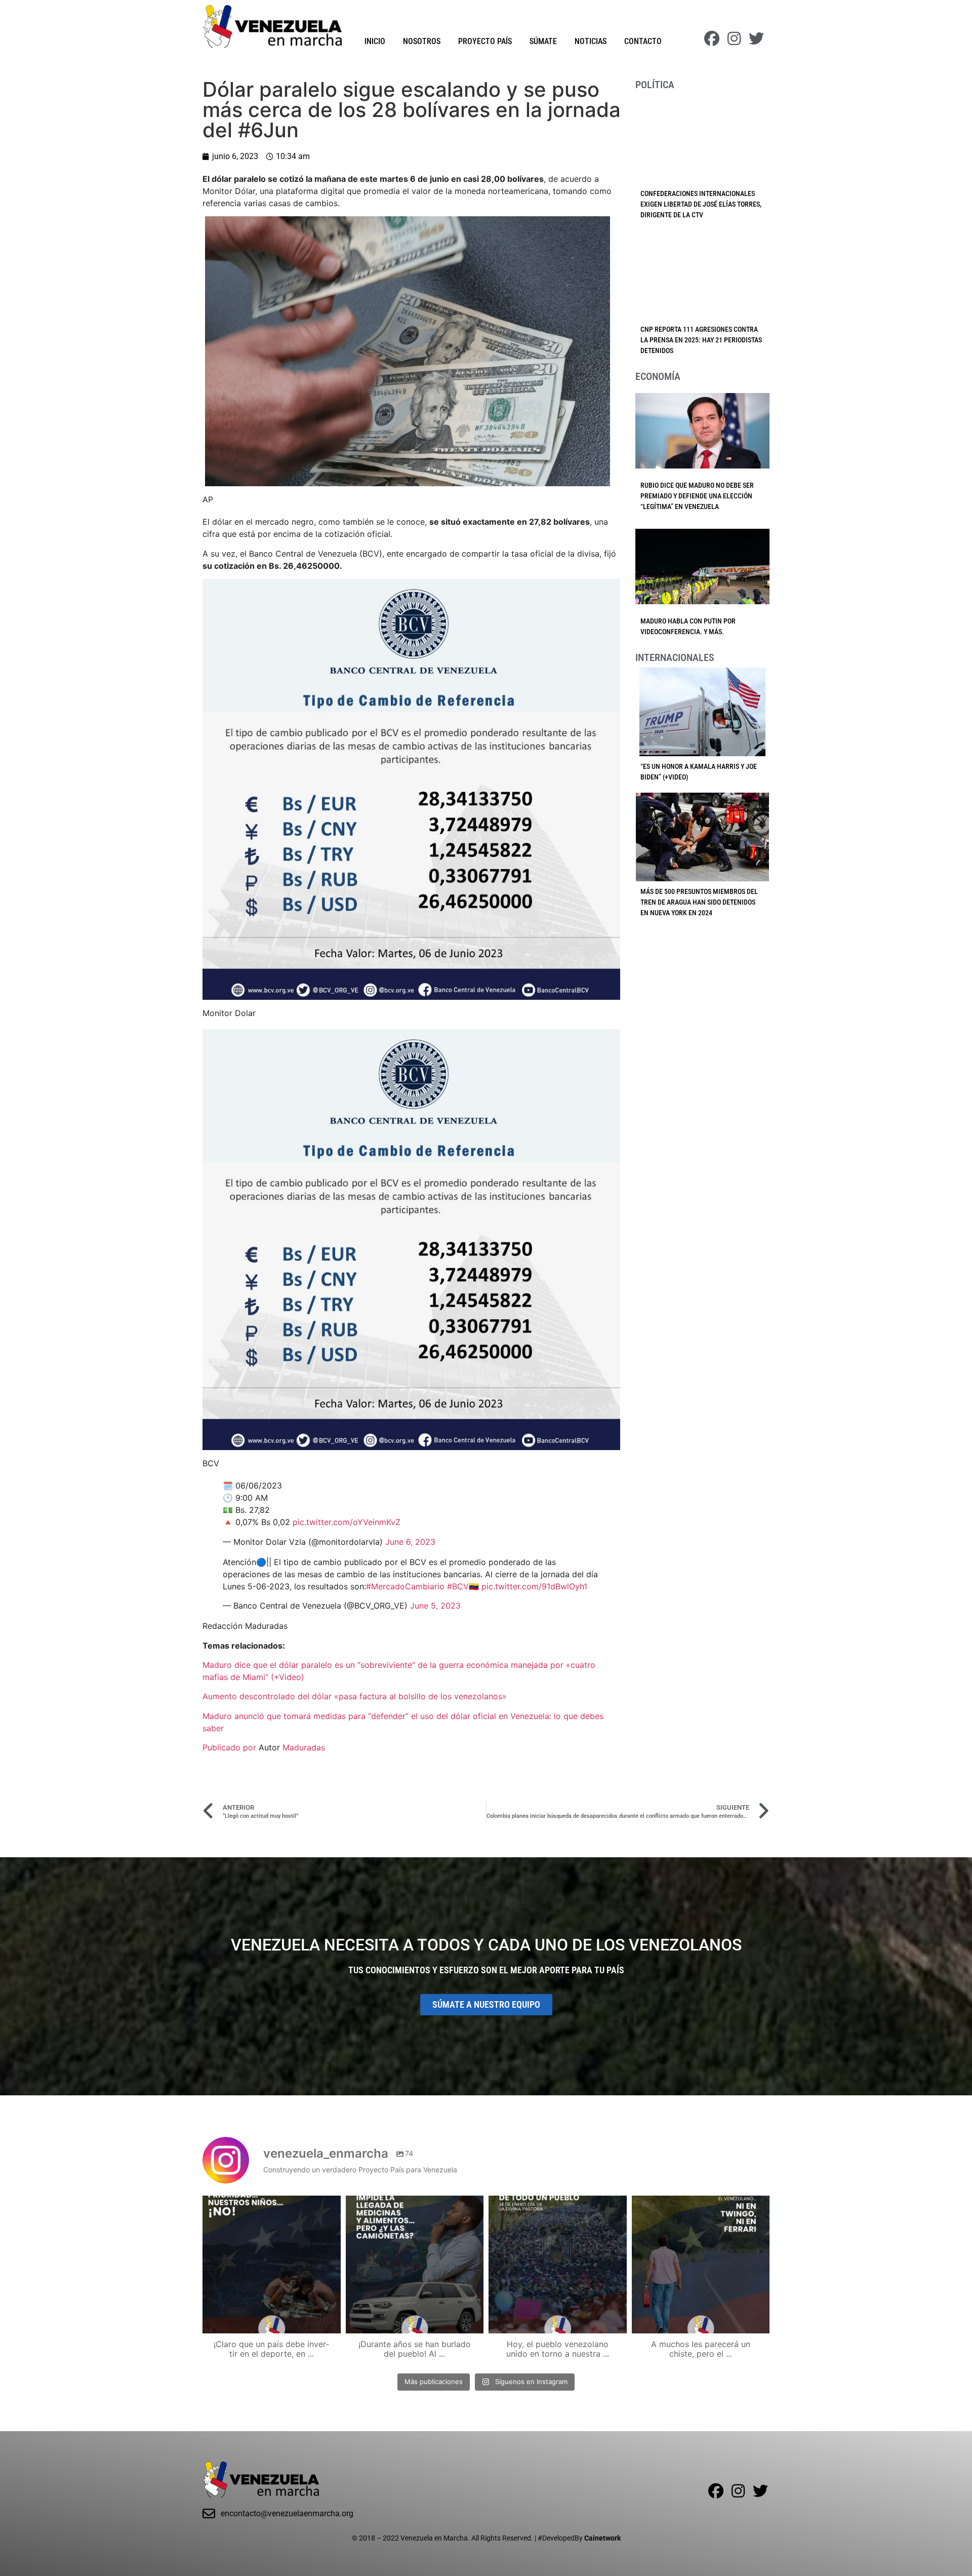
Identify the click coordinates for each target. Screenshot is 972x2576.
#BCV (458, 1586)
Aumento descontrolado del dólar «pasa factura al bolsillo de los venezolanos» (355, 1696)
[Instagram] (734, 38)
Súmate (543, 41)
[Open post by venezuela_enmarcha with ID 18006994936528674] (701, 2265)
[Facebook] (712, 38)
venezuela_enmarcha (270, 2205)
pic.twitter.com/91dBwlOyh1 (534, 1586)
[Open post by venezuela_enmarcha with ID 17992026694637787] (272, 2265)
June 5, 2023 (435, 1606)
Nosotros (422, 41)
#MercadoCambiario (405, 1586)
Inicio (375, 41)
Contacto (643, 41)
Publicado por (231, 1747)
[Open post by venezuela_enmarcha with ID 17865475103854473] (415, 2265)
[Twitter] (756, 38)
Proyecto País (485, 41)
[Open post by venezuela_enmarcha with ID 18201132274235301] (558, 2265)
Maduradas (304, 1747)
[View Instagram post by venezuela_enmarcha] (331, 2321)
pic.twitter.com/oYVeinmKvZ (347, 1522)
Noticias (591, 41)
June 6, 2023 (410, 1542)
